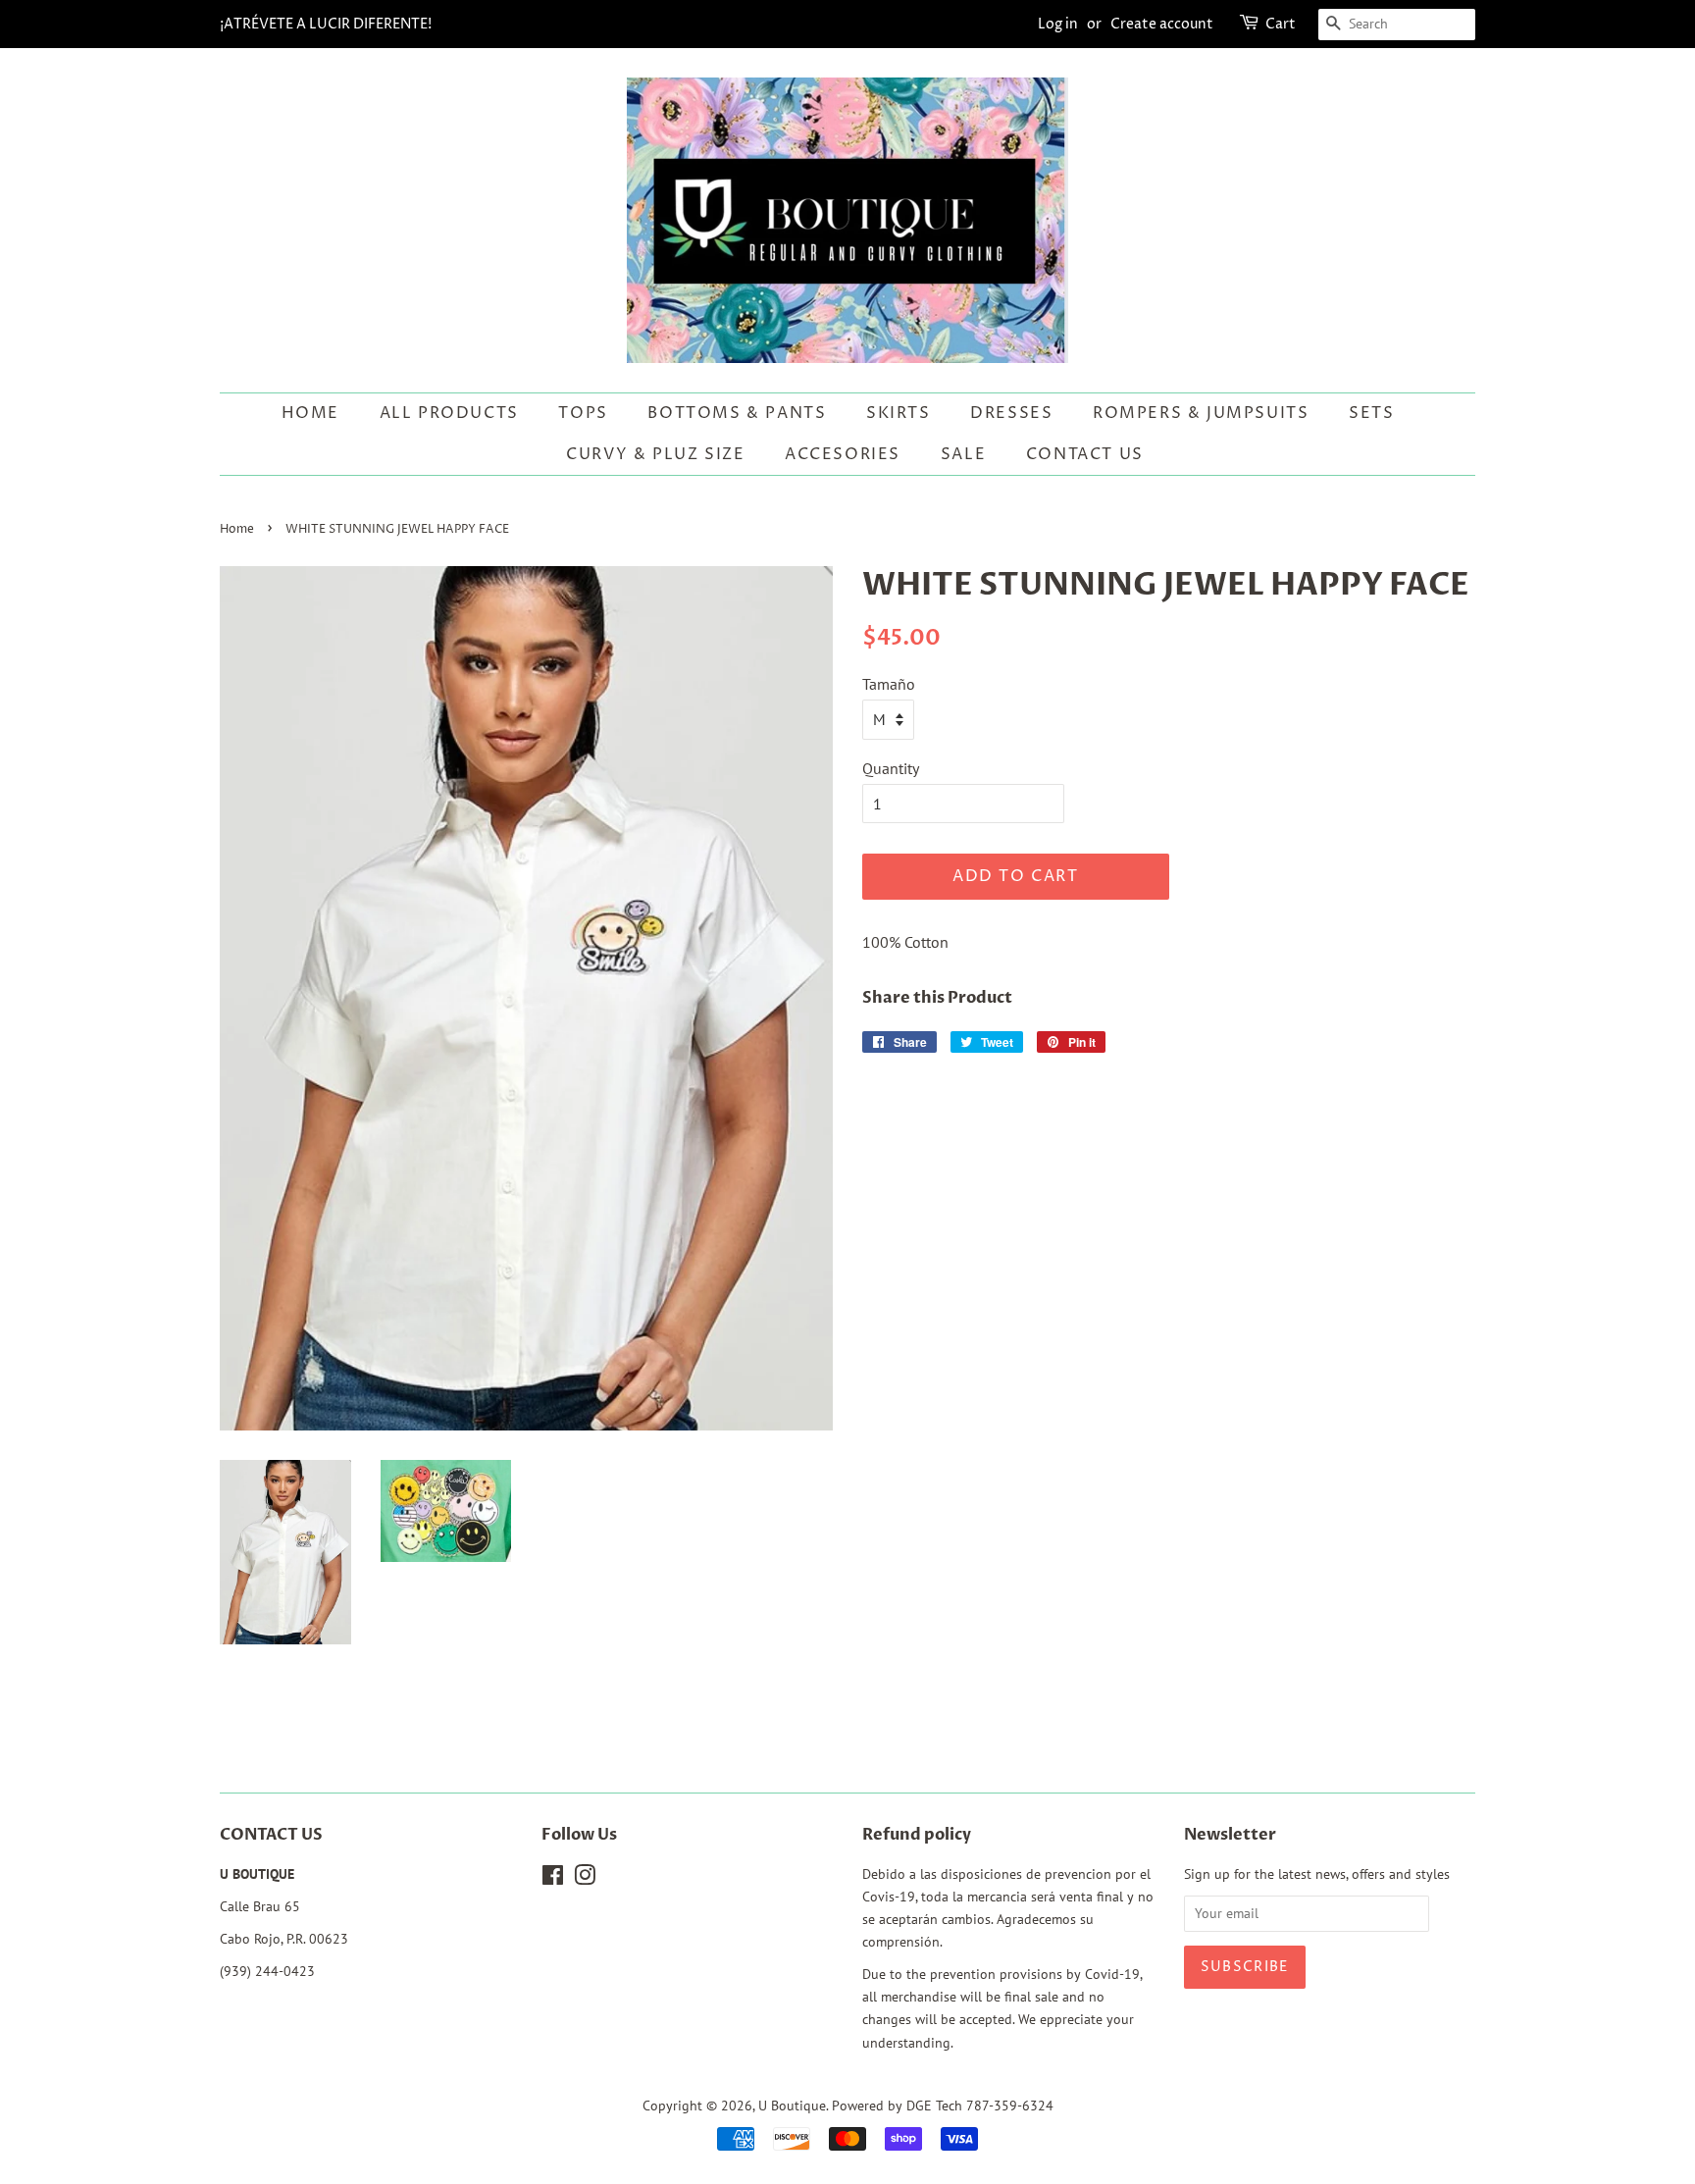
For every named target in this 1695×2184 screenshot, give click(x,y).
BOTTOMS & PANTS (737, 413)
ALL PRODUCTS (449, 413)
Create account (1162, 24)
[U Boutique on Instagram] (585, 1879)
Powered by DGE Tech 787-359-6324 (943, 2106)
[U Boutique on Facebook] (553, 1879)
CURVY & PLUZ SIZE (655, 454)
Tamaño (889, 684)
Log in (1058, 24)
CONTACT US (1085, 454)
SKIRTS (899, 413)
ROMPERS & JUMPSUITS (1201, 413)
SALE (963, 454)
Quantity (891, 768)
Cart (1281, 24)
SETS (1371, 413)
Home (310, 413)
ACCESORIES (843, 454)
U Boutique (792, 2106)
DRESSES (1011, 413)
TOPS (583, 413)
